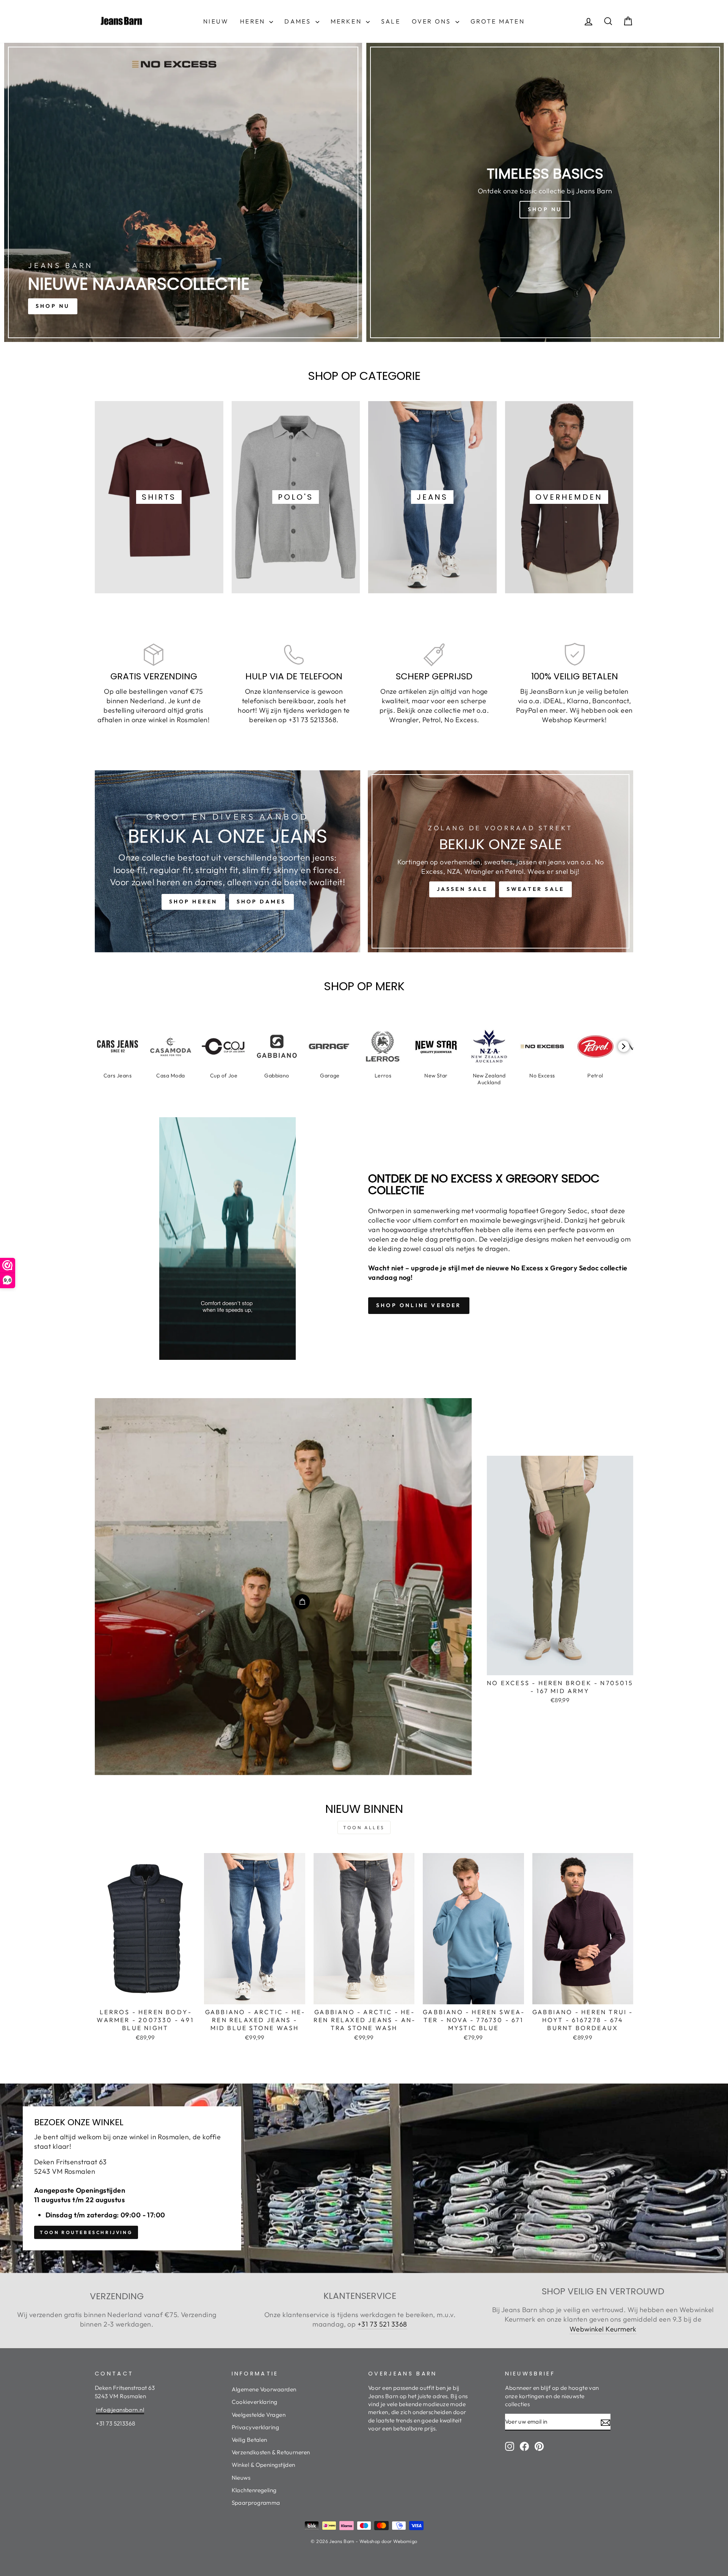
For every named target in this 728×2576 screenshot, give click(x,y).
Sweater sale (535, 889)
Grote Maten (498, 21)
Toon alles (364, 1827)
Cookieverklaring (255, 2402)
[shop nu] (183, 192)
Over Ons (433, 21)
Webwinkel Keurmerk (603, 2329)
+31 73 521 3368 (382, 2324)
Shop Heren (193, 902)
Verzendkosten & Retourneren (271, 2452)
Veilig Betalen (249, 2440)
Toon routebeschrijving (86, 2232)
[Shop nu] (545, 192)
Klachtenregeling (254, 2490)
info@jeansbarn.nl (120, 2410)
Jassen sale (462, 889)
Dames (299, 21)
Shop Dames (261, 902)
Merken (347, 21)
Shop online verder (419, 1305)
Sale (391, 21)
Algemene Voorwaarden (264, 2389)
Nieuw (216, 21)
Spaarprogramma (256, 2503)
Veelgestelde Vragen (259, 2415)
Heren (254, 21)
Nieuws (241, 2478)
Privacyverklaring (256, 2427)
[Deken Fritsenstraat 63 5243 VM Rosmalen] (364, 2178)
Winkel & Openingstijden (264, 2465)
